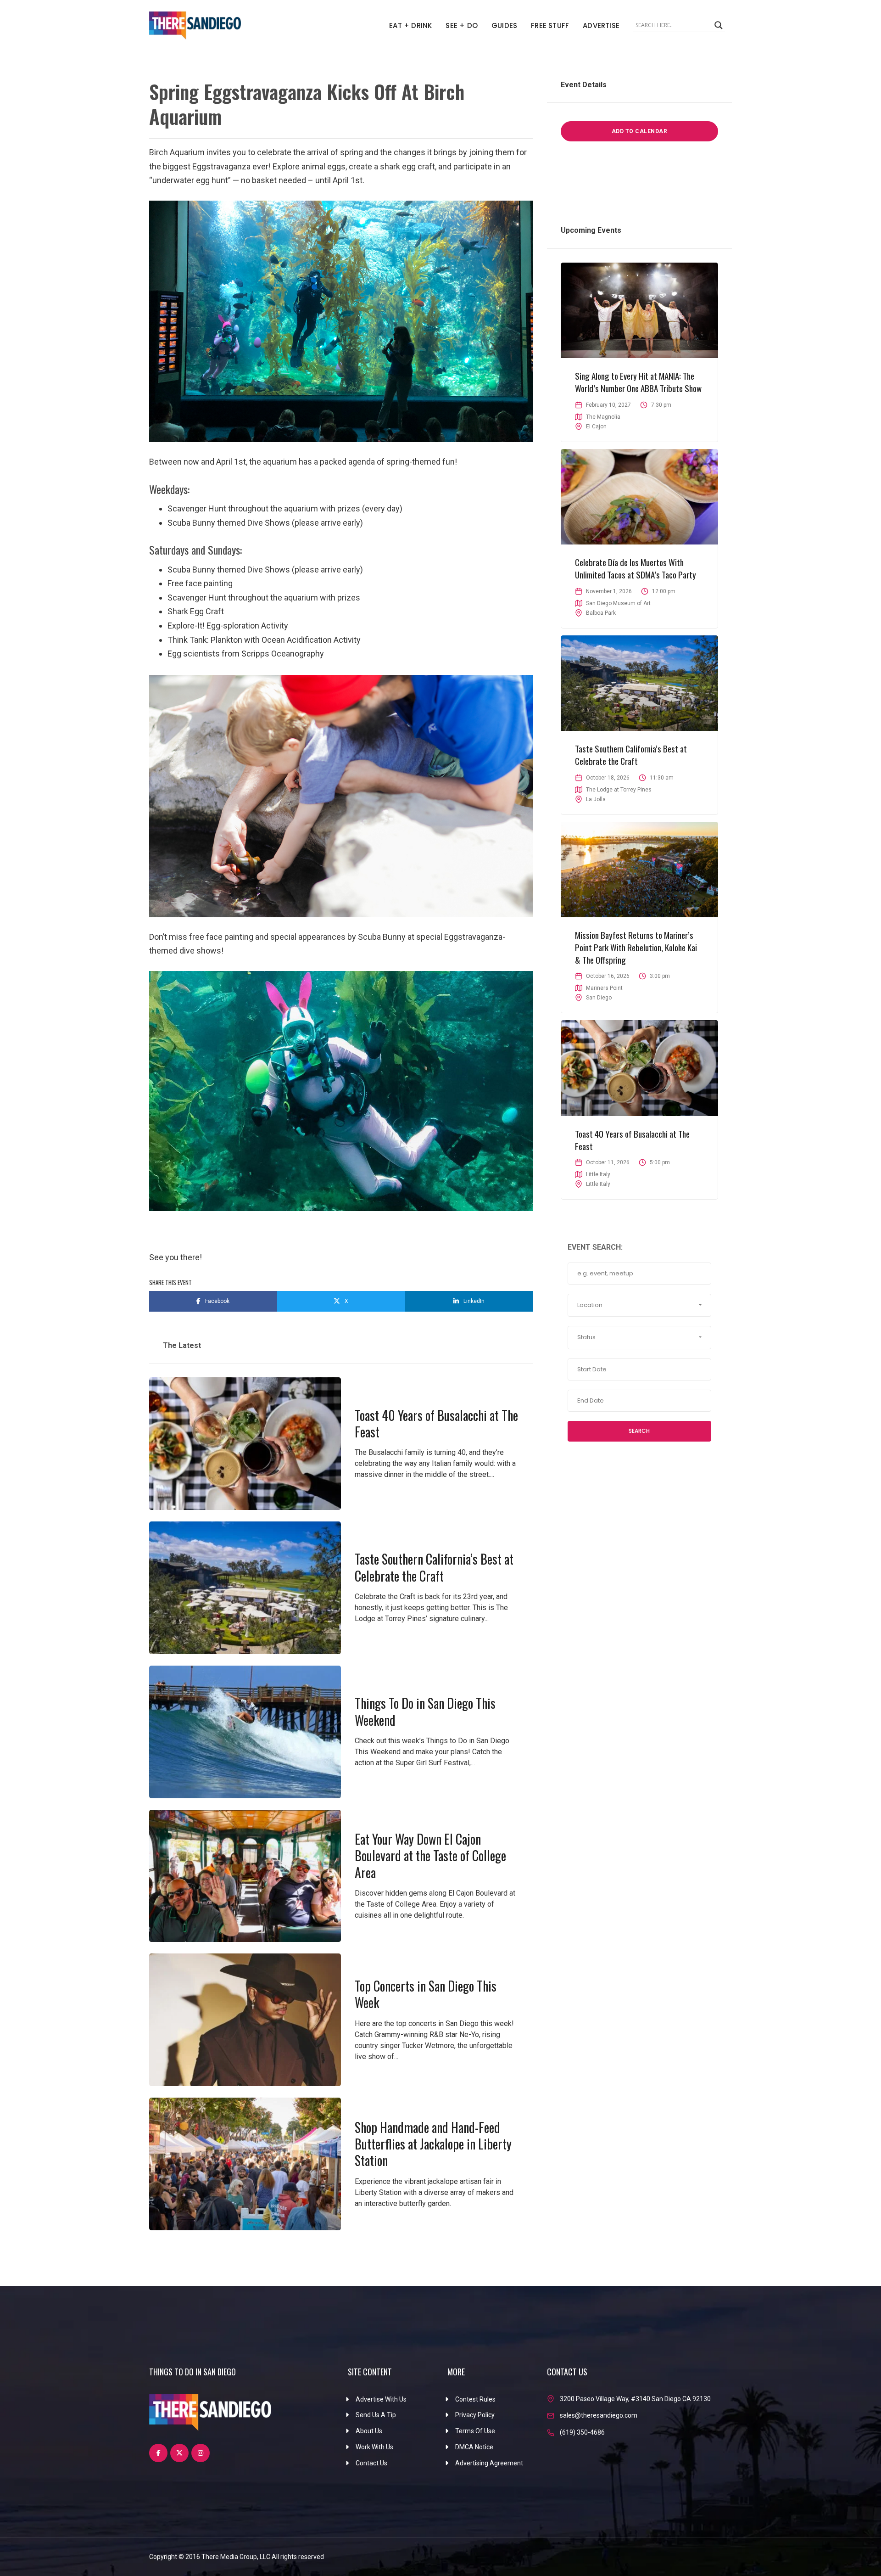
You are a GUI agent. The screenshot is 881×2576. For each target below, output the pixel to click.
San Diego (599, 998)
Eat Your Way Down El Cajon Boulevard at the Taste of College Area (430, 1856)
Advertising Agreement (489, 2463)
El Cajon (596, 427)
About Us (369, 2431)
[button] (639, 1305)
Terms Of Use (475, 2431)
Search (639, 1431)
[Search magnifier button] (719, 25)
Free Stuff (550, 25)
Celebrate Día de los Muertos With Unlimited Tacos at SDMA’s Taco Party (636, 568)
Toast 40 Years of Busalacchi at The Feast (436, 1423)
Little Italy (598, 1184)
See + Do (462, 25)
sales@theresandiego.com (599, 2415)
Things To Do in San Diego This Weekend (425, 1711)
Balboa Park (601, 613)
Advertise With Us (381, 2399)
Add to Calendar (640, 131)
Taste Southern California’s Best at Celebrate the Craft (434, 1567)
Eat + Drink (410, 25)
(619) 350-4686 (582, 2432)
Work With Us (374, 2447)
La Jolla (596, 799)
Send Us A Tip (376, 2415)
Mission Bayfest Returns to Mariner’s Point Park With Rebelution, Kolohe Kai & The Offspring (636, 947)
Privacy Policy (475, 2415)
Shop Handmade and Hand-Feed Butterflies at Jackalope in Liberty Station (433, 2144)
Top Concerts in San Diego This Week (426, 1994)
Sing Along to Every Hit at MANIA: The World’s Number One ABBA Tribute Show (638, 382)
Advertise (601, 25)
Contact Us (371, 2463)
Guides (504, 25)
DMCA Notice (474, 2447)
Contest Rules (475, 2399)
